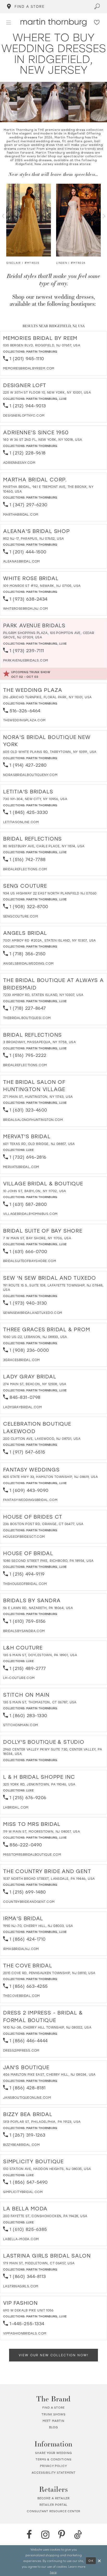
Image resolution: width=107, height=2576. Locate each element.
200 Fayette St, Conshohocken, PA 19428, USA (45, 2216)
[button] (9, 23)
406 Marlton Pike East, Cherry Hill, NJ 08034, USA (49, 2074)
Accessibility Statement (54, 2473)
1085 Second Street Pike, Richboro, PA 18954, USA (48, 1561)
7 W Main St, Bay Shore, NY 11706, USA (37, 1238)
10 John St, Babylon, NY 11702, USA (35, 1191)
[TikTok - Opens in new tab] (78, 2535)
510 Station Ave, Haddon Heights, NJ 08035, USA (47, 2169)
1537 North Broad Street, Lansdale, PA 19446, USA (49, 1878)
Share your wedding (53, 2453)
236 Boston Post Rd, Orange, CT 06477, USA (43, 1524)
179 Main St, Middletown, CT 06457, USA (39, 2263)
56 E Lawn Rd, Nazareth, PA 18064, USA (38, 1608)
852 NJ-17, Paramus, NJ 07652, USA (34, 538)
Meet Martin (53, 2421)
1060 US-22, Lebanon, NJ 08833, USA (35, 1337)
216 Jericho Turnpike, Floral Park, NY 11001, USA (48, 697)
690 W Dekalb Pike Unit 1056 (28, 2310)
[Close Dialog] (99, 2561)
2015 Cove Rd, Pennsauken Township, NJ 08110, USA (49, 1973)
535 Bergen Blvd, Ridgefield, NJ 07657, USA (42, 345)
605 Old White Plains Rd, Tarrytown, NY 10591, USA (50, 752)
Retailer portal (54, 2505)
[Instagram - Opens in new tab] (45, 2535)
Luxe (63, 399)
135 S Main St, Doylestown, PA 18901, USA (40, 1655)
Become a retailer (54, 2498)
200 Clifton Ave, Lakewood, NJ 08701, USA (42, 1439)
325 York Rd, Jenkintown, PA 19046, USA (39, 1784)
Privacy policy (53, 2466)
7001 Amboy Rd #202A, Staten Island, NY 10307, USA (50, 940)
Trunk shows (53, 2414)
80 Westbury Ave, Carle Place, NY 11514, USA (44, 846)
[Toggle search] (97, 7)
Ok (91, 2561)
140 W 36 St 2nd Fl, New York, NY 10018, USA (43, 439)
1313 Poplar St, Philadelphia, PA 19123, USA (42, 2122)
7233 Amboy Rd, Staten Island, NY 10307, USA (43, 995)
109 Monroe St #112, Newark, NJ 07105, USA (42, 586)
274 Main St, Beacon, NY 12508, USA (35, 1384)
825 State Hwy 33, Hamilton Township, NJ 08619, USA (51, 1477)
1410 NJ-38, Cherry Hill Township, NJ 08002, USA (47, 2027)
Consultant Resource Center (53, 2511)
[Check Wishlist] (97, 23)
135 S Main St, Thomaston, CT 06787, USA (40, 1702)
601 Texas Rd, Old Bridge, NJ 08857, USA (39, 1144)
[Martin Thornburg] (53, 22)
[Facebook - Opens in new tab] (29, 2535)
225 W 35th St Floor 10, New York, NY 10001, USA (47, 392)
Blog (54, 2427)
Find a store (53, 2408)
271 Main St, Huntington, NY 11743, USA (38, 1097)
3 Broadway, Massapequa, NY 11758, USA (39, 1042)
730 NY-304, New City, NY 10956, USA (35, 799)
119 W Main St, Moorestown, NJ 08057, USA (42, 1831)
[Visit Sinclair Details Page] (29, 220)
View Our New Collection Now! (53, 2355)
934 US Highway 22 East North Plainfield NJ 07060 (50, 893)
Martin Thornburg (42, 351)
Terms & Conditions (53, 2459)
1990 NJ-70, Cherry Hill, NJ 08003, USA (38, 1926)
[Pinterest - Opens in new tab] (62, 2535)
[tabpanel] (29, 225)
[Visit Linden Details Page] (78, 220)
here (53, 2572)
